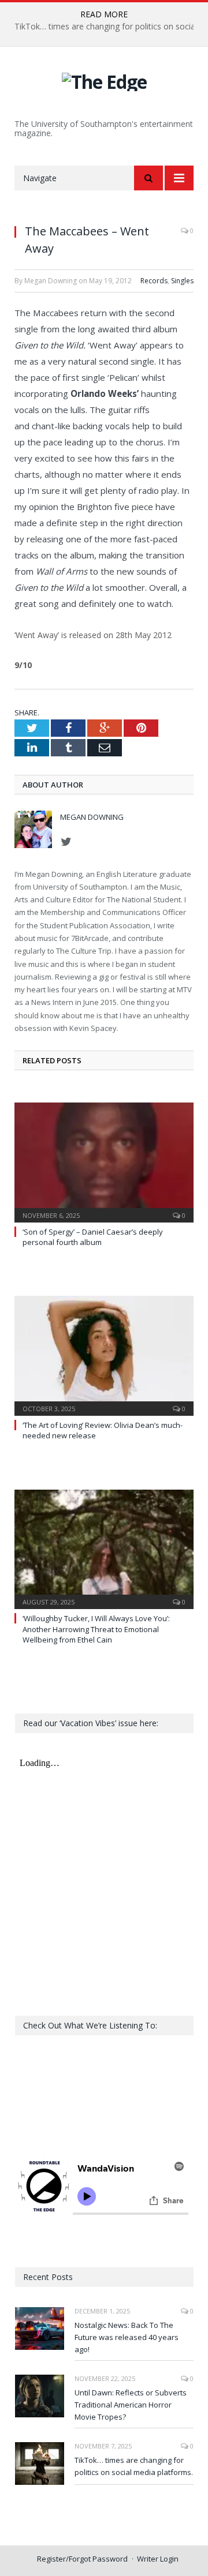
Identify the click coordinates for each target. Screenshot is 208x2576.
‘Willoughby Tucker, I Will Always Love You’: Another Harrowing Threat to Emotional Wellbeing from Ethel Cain (96, 1629)
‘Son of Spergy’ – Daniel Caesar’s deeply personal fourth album (93, 1237)
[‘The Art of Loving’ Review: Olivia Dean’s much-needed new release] (104, 1354)
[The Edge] (104, 80)
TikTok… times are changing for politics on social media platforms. (134, 2466)
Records (154, 281)
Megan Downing (92, 817)
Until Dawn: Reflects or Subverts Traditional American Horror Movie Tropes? (131, 2405)
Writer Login (158, 2559)
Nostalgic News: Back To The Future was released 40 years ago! (127, 2337)
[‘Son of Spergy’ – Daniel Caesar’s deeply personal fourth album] (104, 1161)
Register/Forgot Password (82, 2559)
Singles (182, 281)
